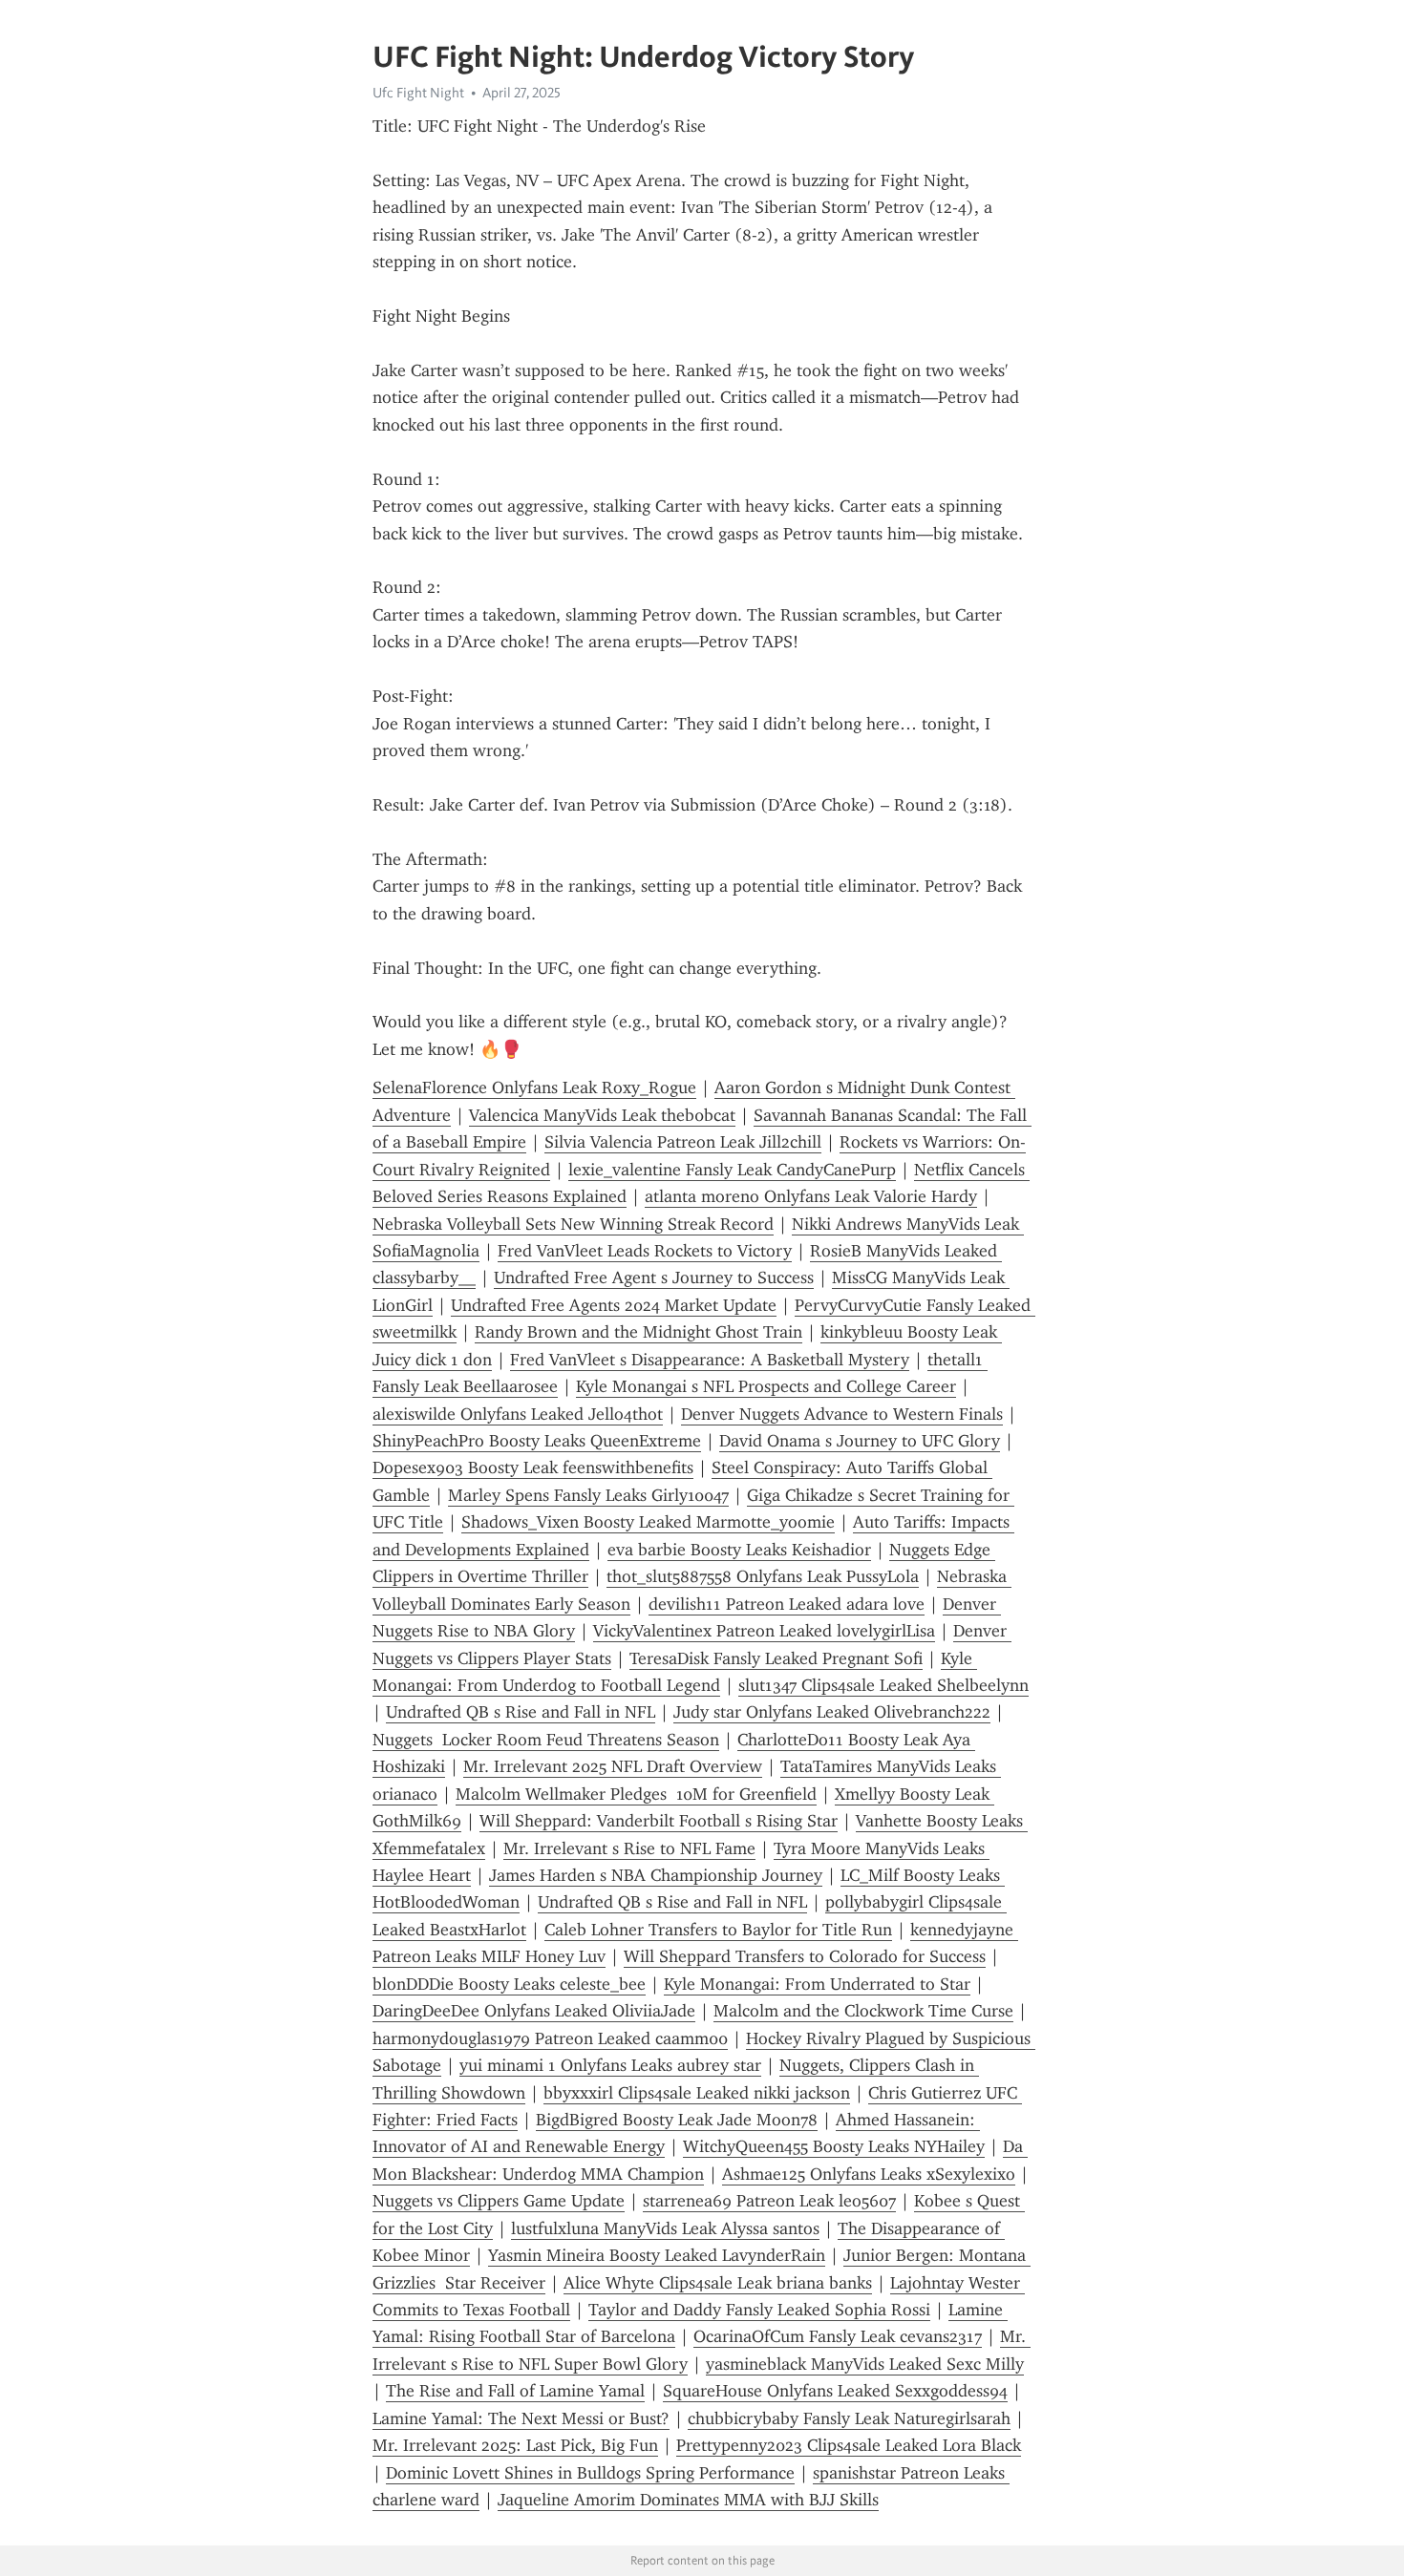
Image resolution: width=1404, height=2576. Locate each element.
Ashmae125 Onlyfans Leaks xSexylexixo (869, 2174)
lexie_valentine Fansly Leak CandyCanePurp (732, 1170)
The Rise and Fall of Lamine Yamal (515, 2391)
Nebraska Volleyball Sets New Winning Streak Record (573, 1224)
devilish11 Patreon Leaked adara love (787, 1604)
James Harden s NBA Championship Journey (656, 1875)
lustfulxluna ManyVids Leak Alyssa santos (665, 2228)
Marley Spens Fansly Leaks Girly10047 (588, 1495)
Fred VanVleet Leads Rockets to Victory (645, 1251)
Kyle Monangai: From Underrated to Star (817, 1984)
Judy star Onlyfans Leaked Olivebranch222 (832, 1712)
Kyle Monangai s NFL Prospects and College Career (766, 1386)
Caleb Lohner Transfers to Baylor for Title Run (718, 1930)
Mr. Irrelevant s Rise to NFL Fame (629, 1848)
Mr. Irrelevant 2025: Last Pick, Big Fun (515, 2445)
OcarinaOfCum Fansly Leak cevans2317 (838, 2336)
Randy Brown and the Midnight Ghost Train (638, 1332)
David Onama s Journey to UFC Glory (860, 1441)
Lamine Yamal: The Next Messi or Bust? (521, 2418)
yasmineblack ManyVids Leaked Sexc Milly (865, 2364)
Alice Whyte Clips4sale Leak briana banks (718, 2283)
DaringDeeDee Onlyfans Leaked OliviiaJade (534, 2011)
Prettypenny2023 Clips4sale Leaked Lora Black (849, 2445)
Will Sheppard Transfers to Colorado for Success (805, 1956)
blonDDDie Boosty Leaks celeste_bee (509, 1984)
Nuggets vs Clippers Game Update (499, 2201)
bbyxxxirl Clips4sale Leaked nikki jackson (697, 2093)
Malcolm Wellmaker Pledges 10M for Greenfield (636, 1794)
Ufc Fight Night (418, 93)
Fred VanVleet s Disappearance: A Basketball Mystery (710, 1360)
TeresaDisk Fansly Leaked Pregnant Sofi (776, 1658)
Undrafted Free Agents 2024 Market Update (614, 1305)
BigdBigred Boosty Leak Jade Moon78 (677, 2120)
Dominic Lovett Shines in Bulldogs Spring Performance (590, 2473)
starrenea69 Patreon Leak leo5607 (769, 2201)
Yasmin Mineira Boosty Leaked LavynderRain (657, 2255)
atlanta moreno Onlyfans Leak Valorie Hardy (811, 1196)
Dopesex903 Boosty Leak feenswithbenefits (533, 1467)
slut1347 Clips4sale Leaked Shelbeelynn (883, 1685)
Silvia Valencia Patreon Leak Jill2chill (683, 1142)
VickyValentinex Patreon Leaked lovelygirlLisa (764, 1631)
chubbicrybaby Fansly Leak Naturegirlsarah (849, 2418)
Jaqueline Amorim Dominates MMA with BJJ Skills (688, 2500)
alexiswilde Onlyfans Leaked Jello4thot (518, 1414)
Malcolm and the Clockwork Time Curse (863, 2011)
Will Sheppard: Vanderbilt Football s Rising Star (659, 1821)
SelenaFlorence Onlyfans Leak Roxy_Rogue (534, 1087)
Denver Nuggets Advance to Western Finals (842, 1414)
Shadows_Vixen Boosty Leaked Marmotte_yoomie (648, 1522)
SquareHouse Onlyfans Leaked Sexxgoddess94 (835, 2391)
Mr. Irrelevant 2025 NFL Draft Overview (613, 1766)
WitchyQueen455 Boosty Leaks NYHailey (834, 2146)
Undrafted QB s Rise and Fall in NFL (521, 1712)
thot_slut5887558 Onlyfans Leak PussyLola (763, 1576)
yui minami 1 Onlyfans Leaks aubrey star (610, 2065)
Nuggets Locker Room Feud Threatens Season (546, 1740)
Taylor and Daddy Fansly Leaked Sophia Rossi (759, 2310)
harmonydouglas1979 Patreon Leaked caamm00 (550, 2038)
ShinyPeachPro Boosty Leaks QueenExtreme (537, 1441)
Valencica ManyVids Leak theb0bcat (602, 1115)
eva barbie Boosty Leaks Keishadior (739, 1550)
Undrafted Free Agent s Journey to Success (654, 1277)
